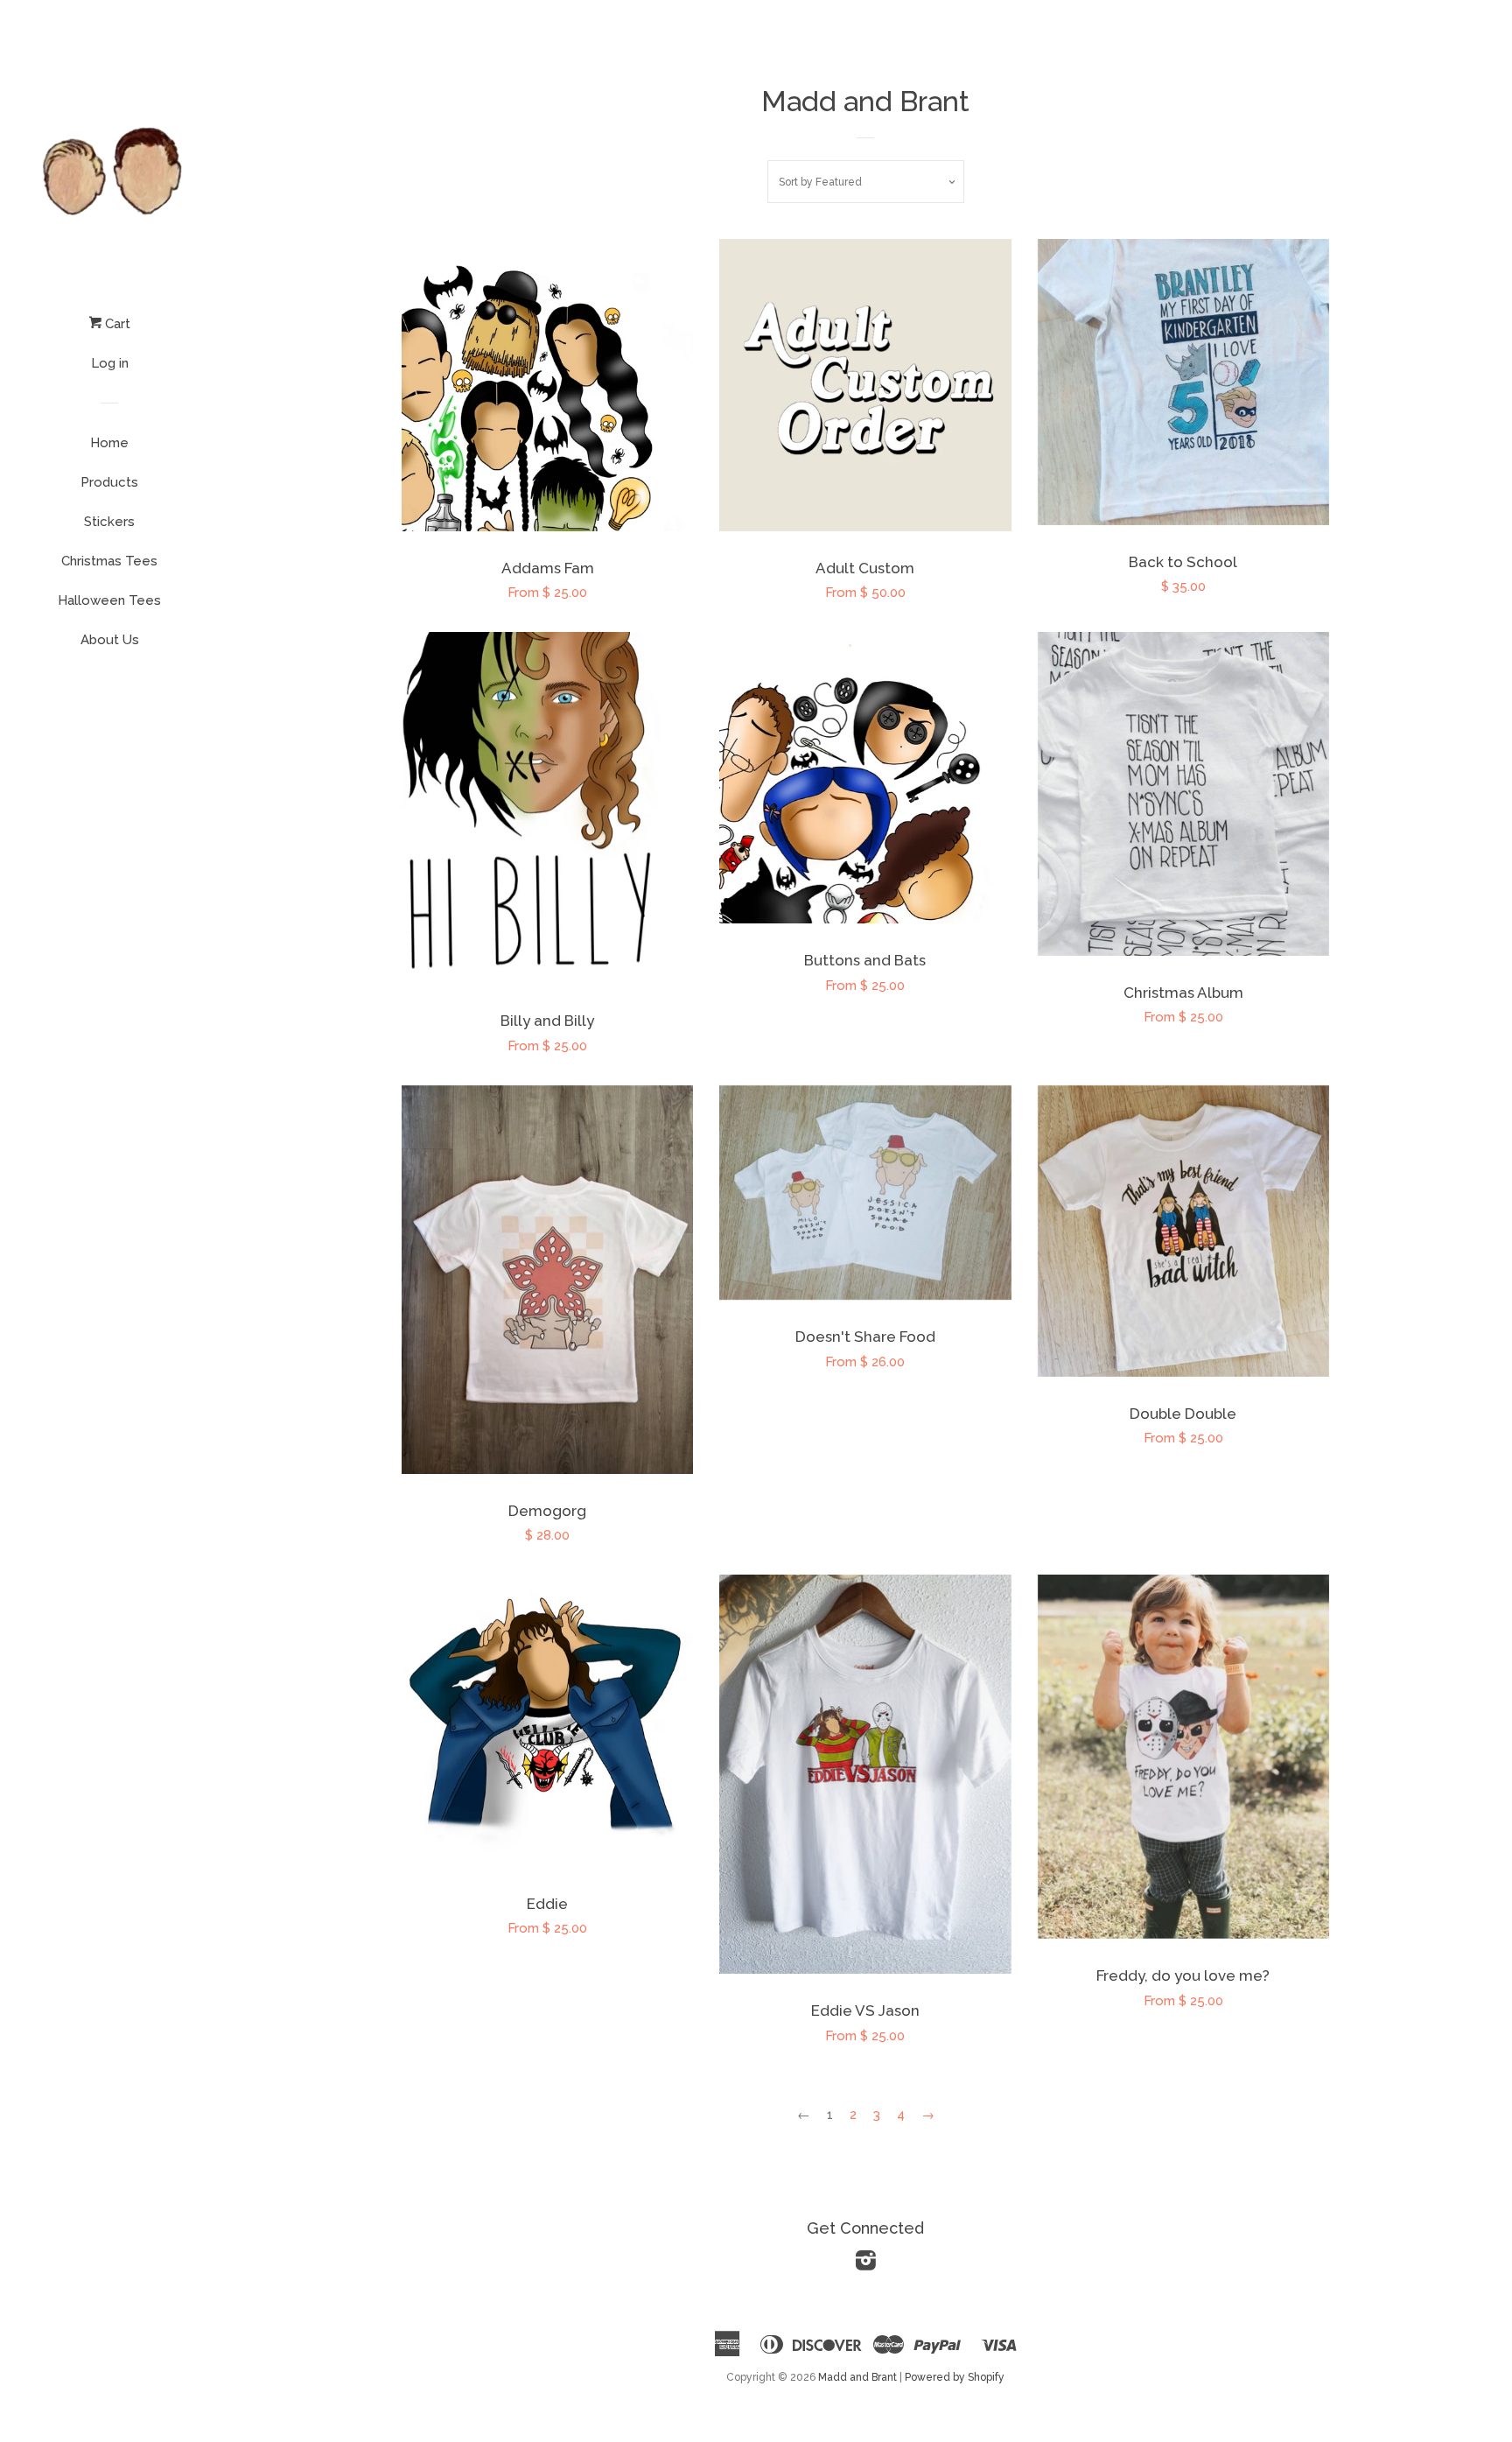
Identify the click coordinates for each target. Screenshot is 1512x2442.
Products (109, 482)
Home (109, 443)
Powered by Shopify (955, 2377)
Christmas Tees (109, 561)
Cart (116, 324)
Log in (110, 363)
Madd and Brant (857, 2377)
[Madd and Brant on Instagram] (866, 2264)
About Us (110, 640)
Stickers (109, 522)
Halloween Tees (109, 600)
